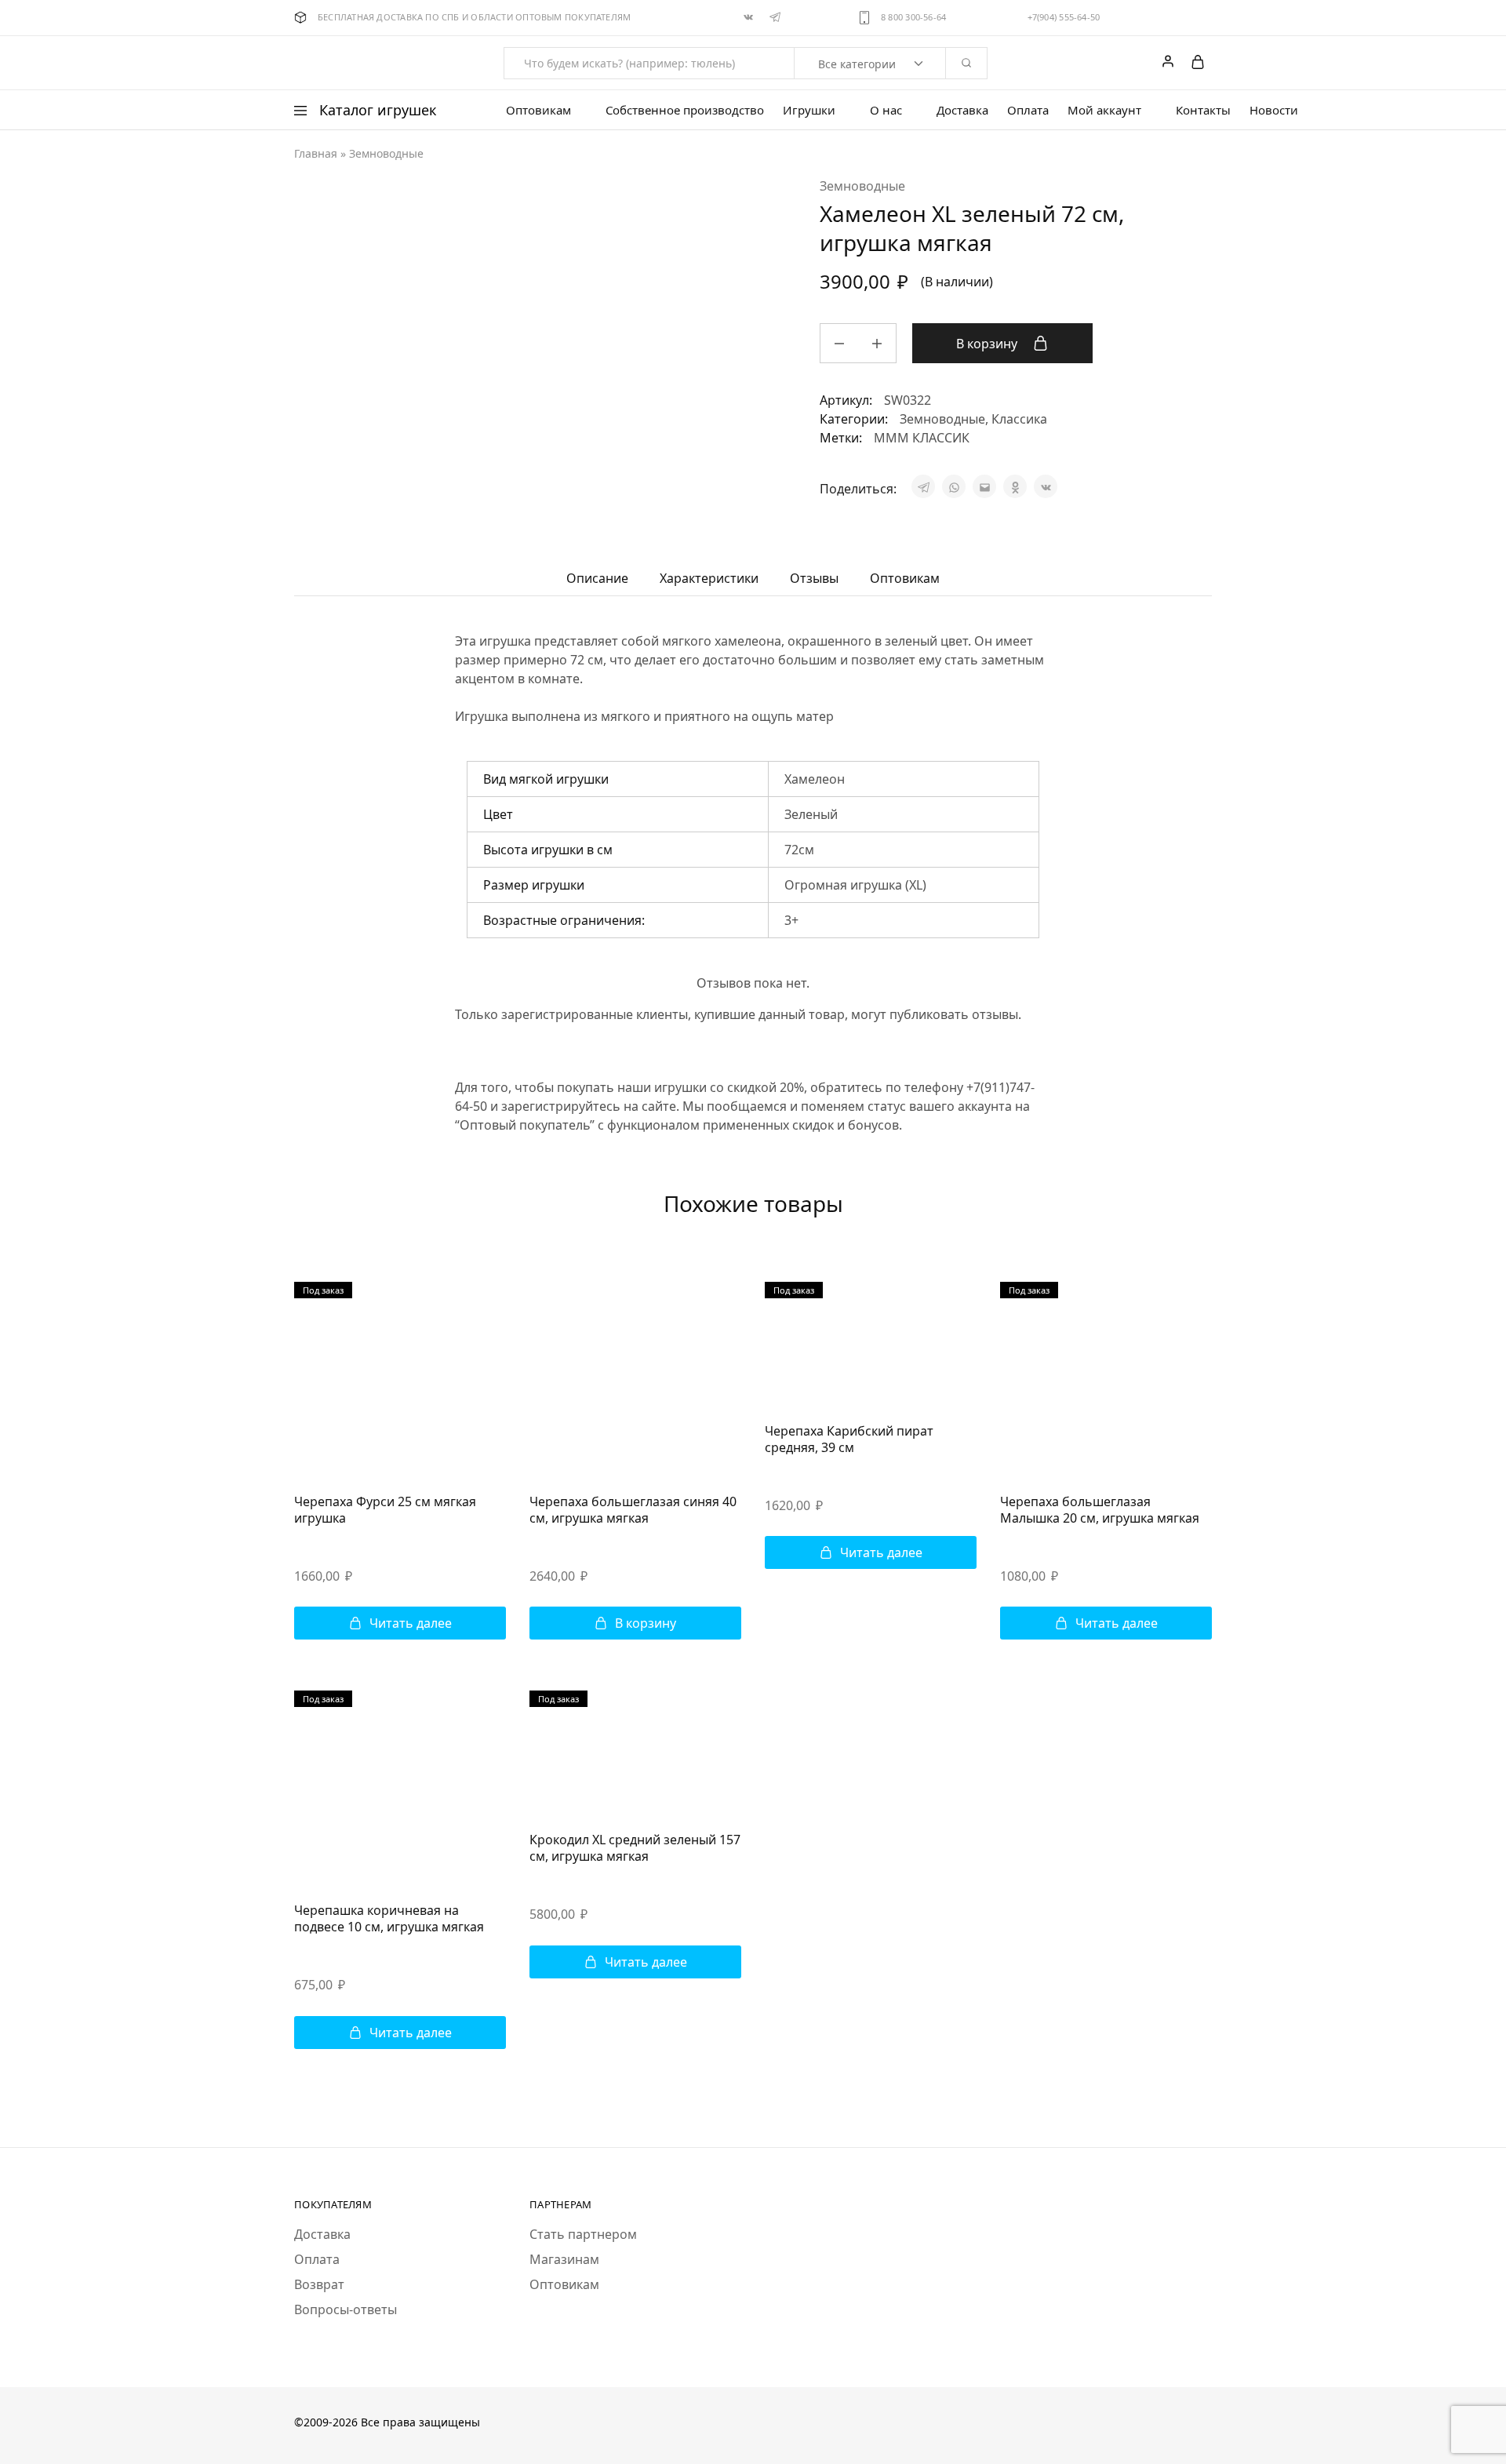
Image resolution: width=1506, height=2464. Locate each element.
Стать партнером (583, 2234)
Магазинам (564, 2259)
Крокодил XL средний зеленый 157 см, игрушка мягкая (635, 1848)
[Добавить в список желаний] (1124, 341)
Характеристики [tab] (709, 578)
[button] (635, 1623)
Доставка (962, 110)
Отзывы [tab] (814, 578)
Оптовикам (564, 2284)
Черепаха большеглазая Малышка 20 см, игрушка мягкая (1100, 1510)
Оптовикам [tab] (905, 578)
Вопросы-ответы (346, 2309)
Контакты (1203, 110)
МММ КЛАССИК (922, 438)
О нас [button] (886, 110)
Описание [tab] (597, 578)
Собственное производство (685, 110)
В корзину (988, 344)
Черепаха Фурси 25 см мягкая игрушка (385, 1510)
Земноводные (386, 153)
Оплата (1028, 110)
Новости (1274, 110)
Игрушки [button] (809, 110)
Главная (316, 153)
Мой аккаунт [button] (1104, 110)
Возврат (319, 2284)
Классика (1019, 419)
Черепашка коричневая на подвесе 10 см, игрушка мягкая (389, 1918)
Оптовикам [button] (538, 110)
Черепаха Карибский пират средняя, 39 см (849, 1439)
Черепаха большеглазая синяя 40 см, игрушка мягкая (633, 1510)
